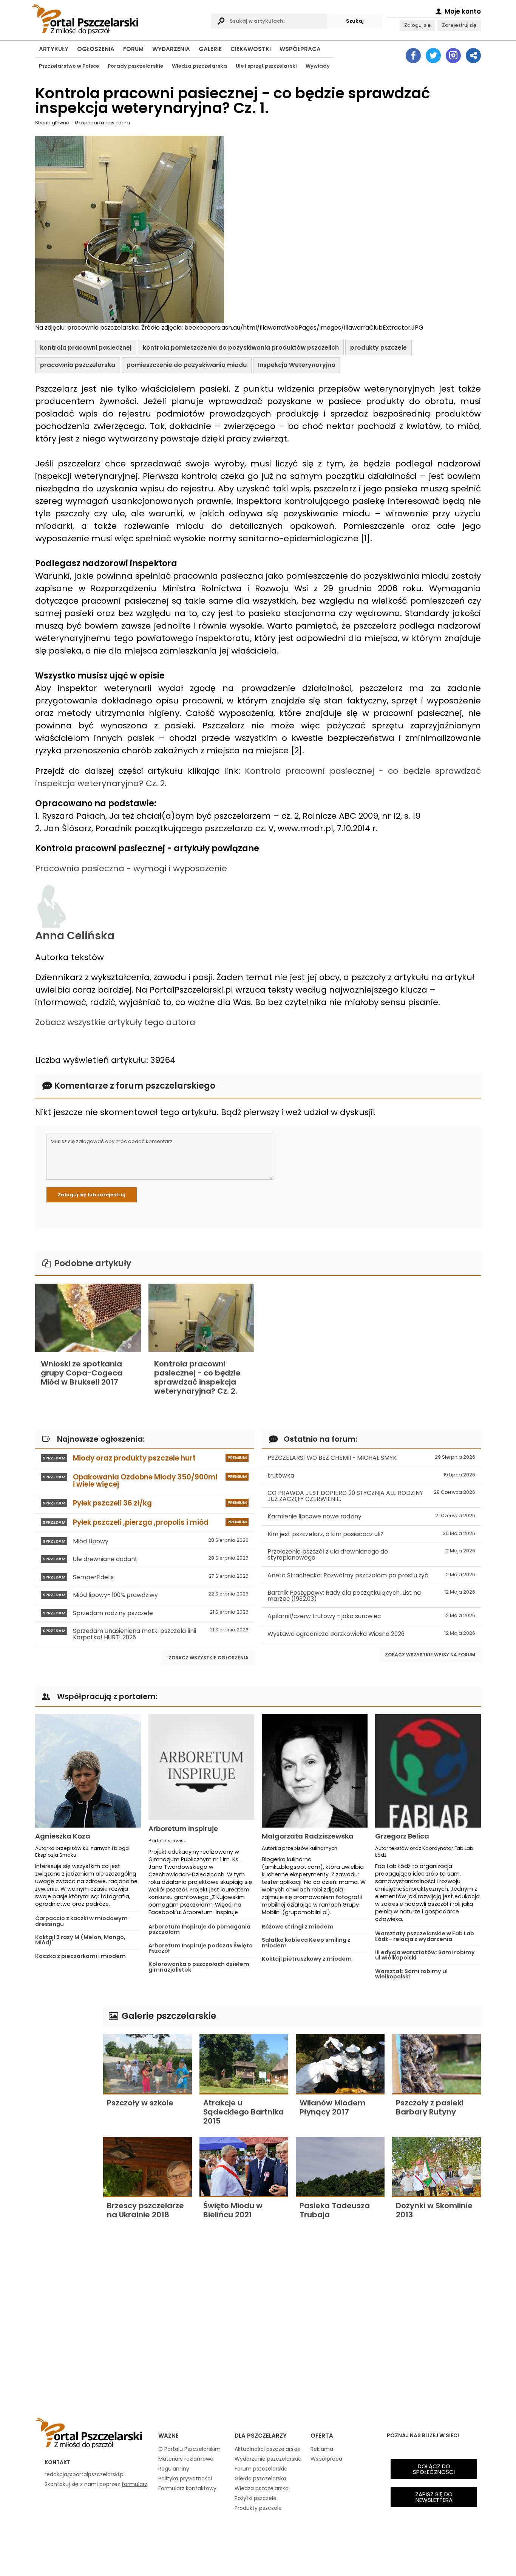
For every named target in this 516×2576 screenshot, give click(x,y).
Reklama (322, 2449)
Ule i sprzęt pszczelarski (266, 66)
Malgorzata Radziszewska (308, 1836)
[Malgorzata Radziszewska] (315, 1771)
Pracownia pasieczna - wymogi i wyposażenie (131, 868)
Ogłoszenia (96, 49)
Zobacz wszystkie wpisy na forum (430, 1655)
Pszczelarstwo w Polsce (69, 66)
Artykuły (54, 49)
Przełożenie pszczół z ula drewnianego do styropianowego (371, 1554)
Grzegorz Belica (402, 1836)
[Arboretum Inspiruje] (201, 1767)
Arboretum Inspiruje (183, 1829)
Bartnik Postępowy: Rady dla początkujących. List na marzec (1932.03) (371, 1596)
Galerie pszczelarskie (168, 2016)
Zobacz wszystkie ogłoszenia (209, 1658)
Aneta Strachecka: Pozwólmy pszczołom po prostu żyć (371, 1575)
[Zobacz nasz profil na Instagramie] (453, 56)
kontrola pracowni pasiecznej (86, 348)
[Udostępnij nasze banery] (473, 56)
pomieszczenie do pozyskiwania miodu (187, 365)
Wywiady (318, 66)
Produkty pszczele (258, 2508)
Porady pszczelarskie (135, 66)
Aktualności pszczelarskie (268, 2449)
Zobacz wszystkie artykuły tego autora (115, 1022)
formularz (134, 2484)
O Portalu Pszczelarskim (189, 2449)
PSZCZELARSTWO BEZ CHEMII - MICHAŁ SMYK (371, 1458)
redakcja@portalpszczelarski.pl (85, 2474)
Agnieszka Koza (63, 1836)
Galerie (210, 49)
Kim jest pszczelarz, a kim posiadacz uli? (371, 1534)
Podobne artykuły (92, 1263)
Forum (133, 49)
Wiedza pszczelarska (199, 66)
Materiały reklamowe (186, 2459)
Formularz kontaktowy (187, 2488)
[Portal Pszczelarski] (119, 18)
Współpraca (300, 49)
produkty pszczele (379, 348)
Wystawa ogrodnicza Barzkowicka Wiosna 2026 (371, 1634)
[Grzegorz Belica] (428, 1771)
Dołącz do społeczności (434, 2469)
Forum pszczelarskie (261, 2469)
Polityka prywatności (185, 2478)
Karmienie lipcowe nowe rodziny (371, 1516)
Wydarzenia (171, 49)
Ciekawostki (251, 49)
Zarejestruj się (459, 25)
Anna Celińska (75, 936)
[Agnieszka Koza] (88, 1771)
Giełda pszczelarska (260, 2478)
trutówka (371, 1475)
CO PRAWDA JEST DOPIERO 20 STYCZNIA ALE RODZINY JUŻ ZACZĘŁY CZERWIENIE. (371, 1496)
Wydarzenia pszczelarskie (268, 2459)
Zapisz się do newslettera (434, 2497)
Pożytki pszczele (256, 2498)
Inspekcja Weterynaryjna (297, 365)
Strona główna (52, 123)
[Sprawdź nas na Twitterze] (433, 56)
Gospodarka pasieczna (102, 123)
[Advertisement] (65, 2119)
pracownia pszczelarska (78, 365)
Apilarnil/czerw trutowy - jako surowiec (371, 1616)
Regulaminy (174, 2469)
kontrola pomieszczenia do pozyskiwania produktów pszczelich (241, 348)
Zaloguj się (417, 25)
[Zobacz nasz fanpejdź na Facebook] (413, 56)
